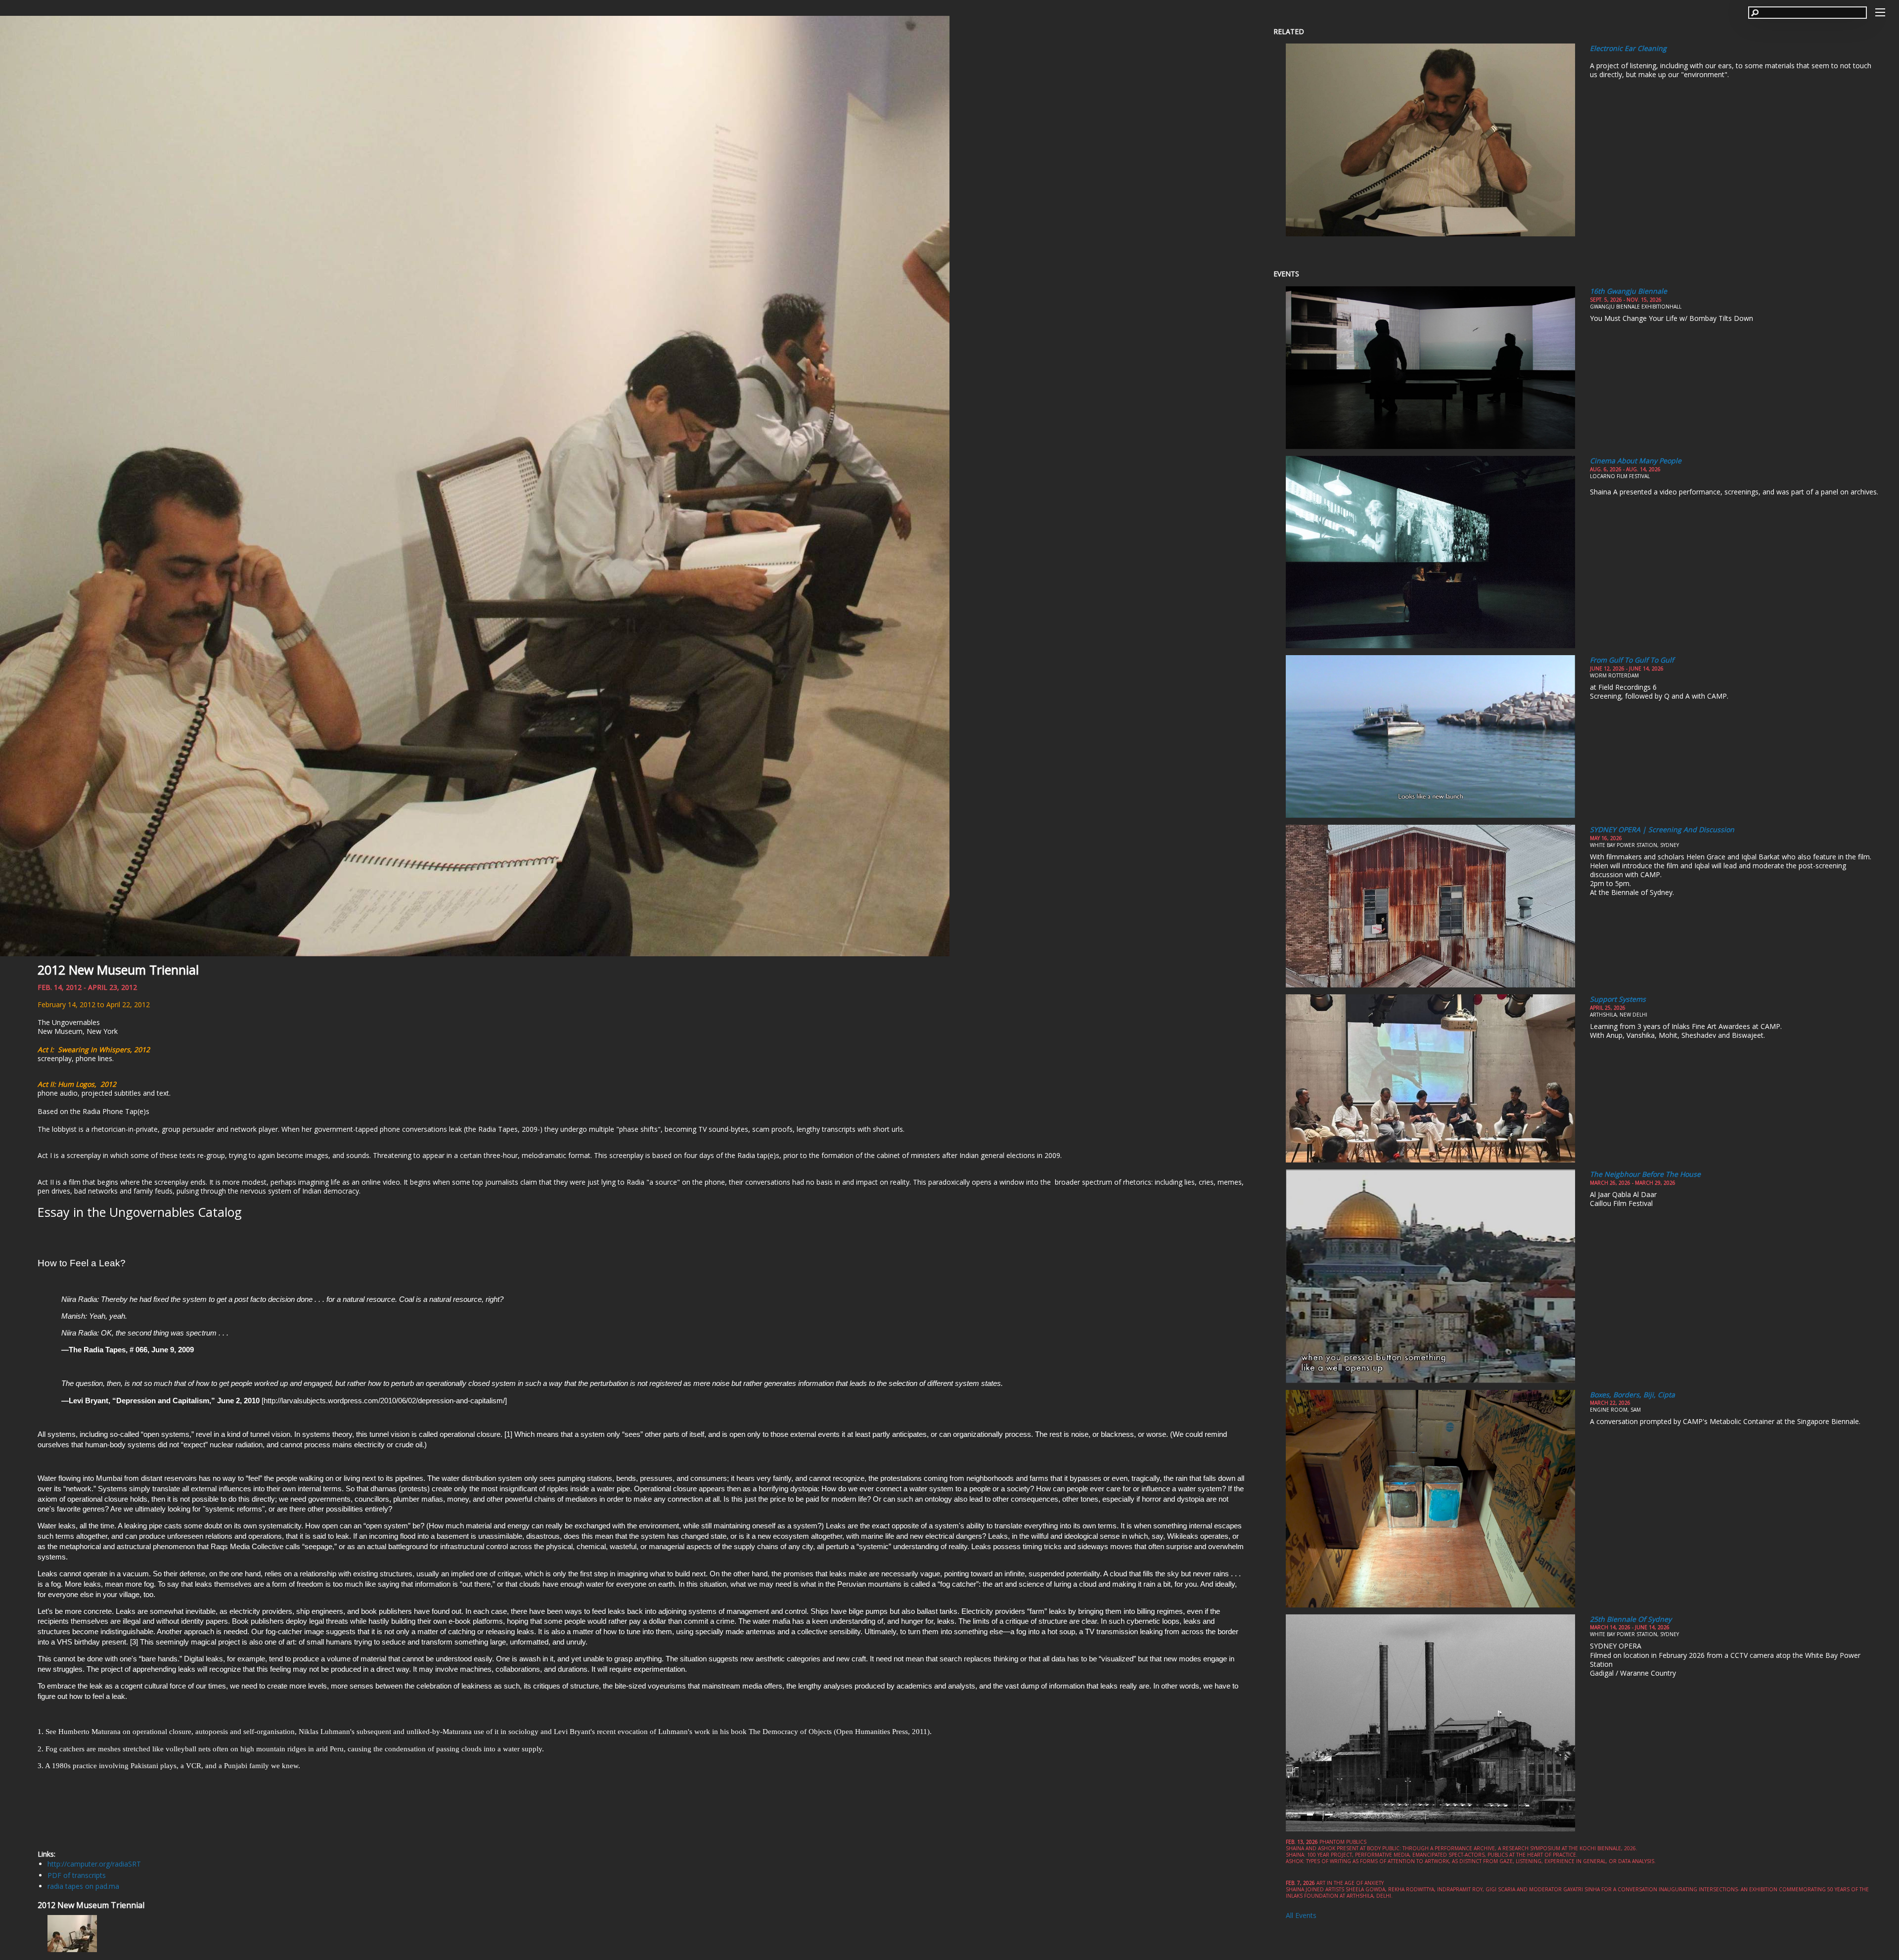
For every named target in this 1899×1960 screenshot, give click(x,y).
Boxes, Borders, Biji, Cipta (1632, 1395)
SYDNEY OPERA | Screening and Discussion (1662, 829)
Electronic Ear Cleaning (1628, 48)
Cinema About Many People (1636, 461)
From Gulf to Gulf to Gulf (1632, 660)
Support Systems (1618, 999)
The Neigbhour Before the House (1645, 1174)
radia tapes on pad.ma (83, 1886)
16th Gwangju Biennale (1628, 291)
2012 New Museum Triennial (118, 970)
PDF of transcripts (77, 1875)
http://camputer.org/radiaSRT (94, 1864)
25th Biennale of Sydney (1631, 1619)
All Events (1301, 1915)
